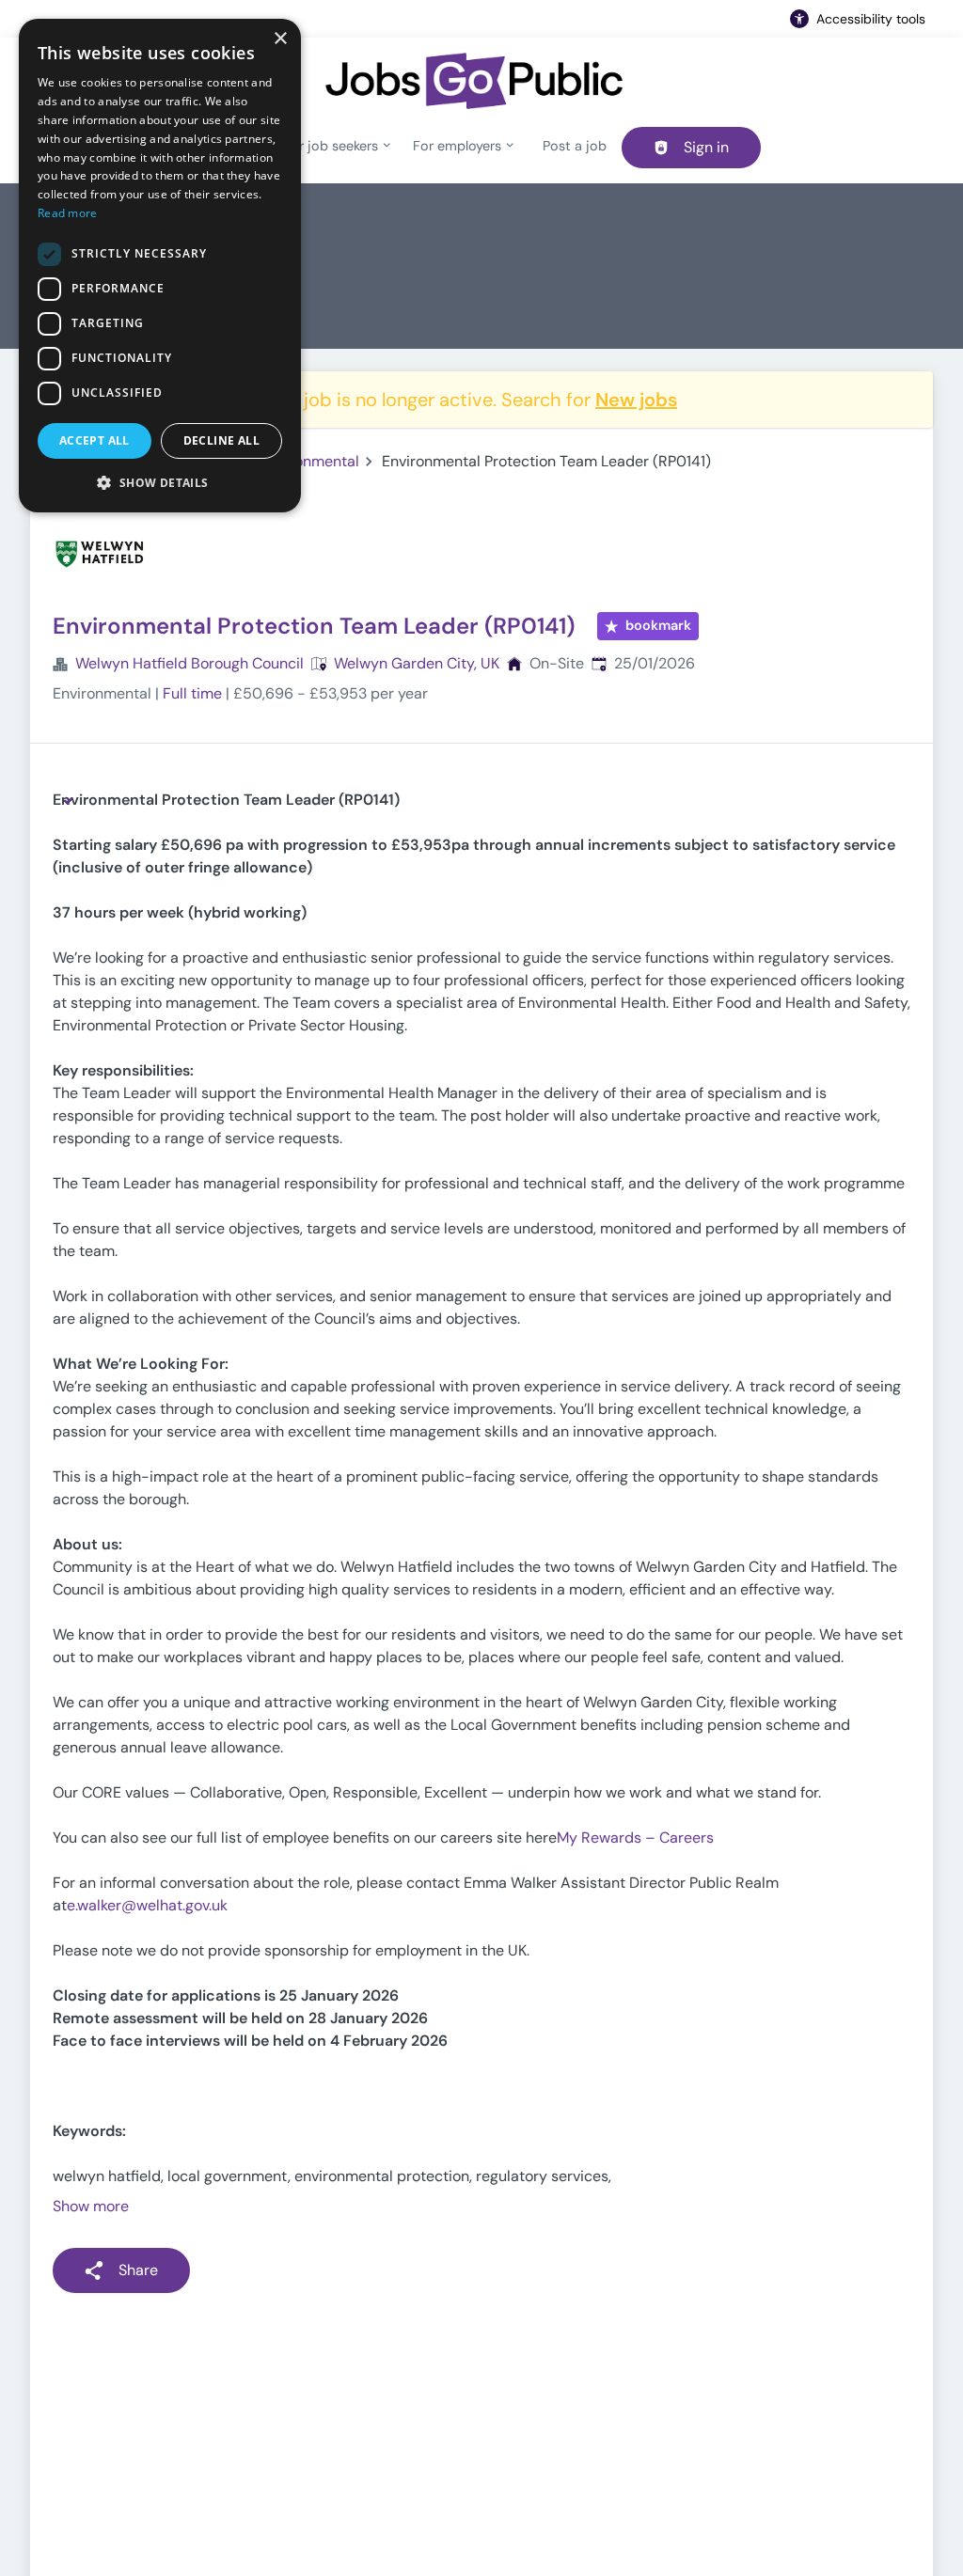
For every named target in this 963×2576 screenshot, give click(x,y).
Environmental (310, 461)
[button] (160, 482)
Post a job (575, 146)
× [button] (280, 39)
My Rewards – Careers (635, 1838)
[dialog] (160, 266)
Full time (192, 693)
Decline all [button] (221, 440)
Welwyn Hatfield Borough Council (189, 663)
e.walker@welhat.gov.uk (147, 1905)
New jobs (636, 400)
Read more (68, 213)
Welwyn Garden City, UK (417, 663)
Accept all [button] (95, 440)
